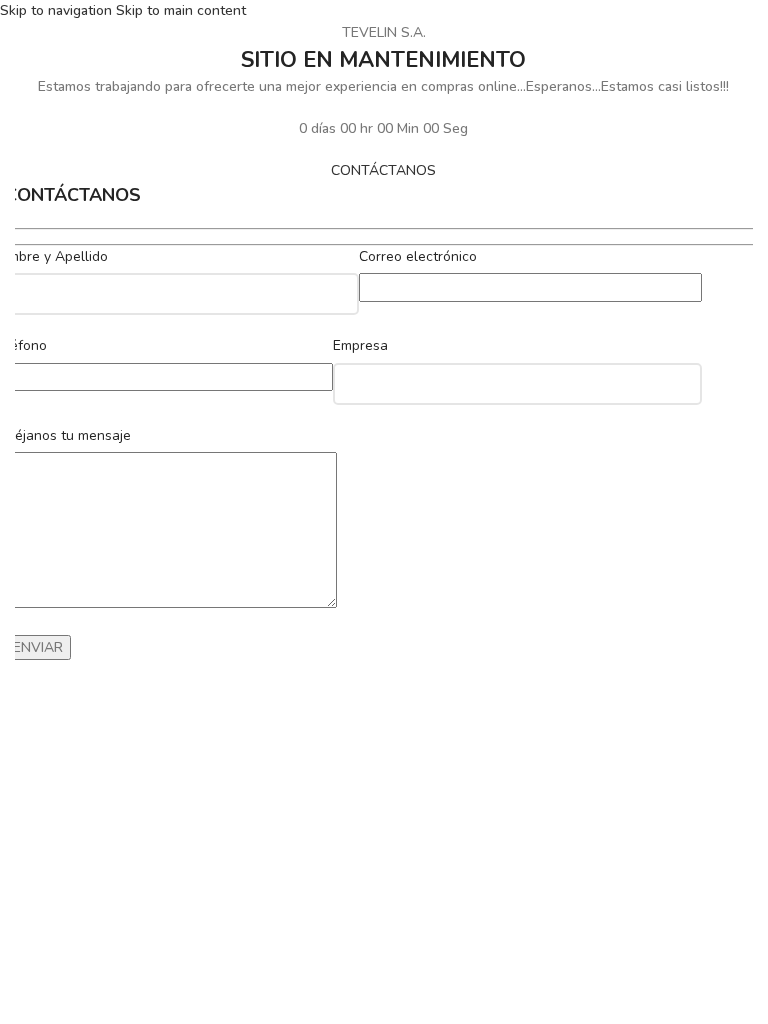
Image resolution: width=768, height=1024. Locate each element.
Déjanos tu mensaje (68, 435)
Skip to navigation (58, 10)
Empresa (360, 345)
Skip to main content (181, 10)
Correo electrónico (418, 256)
